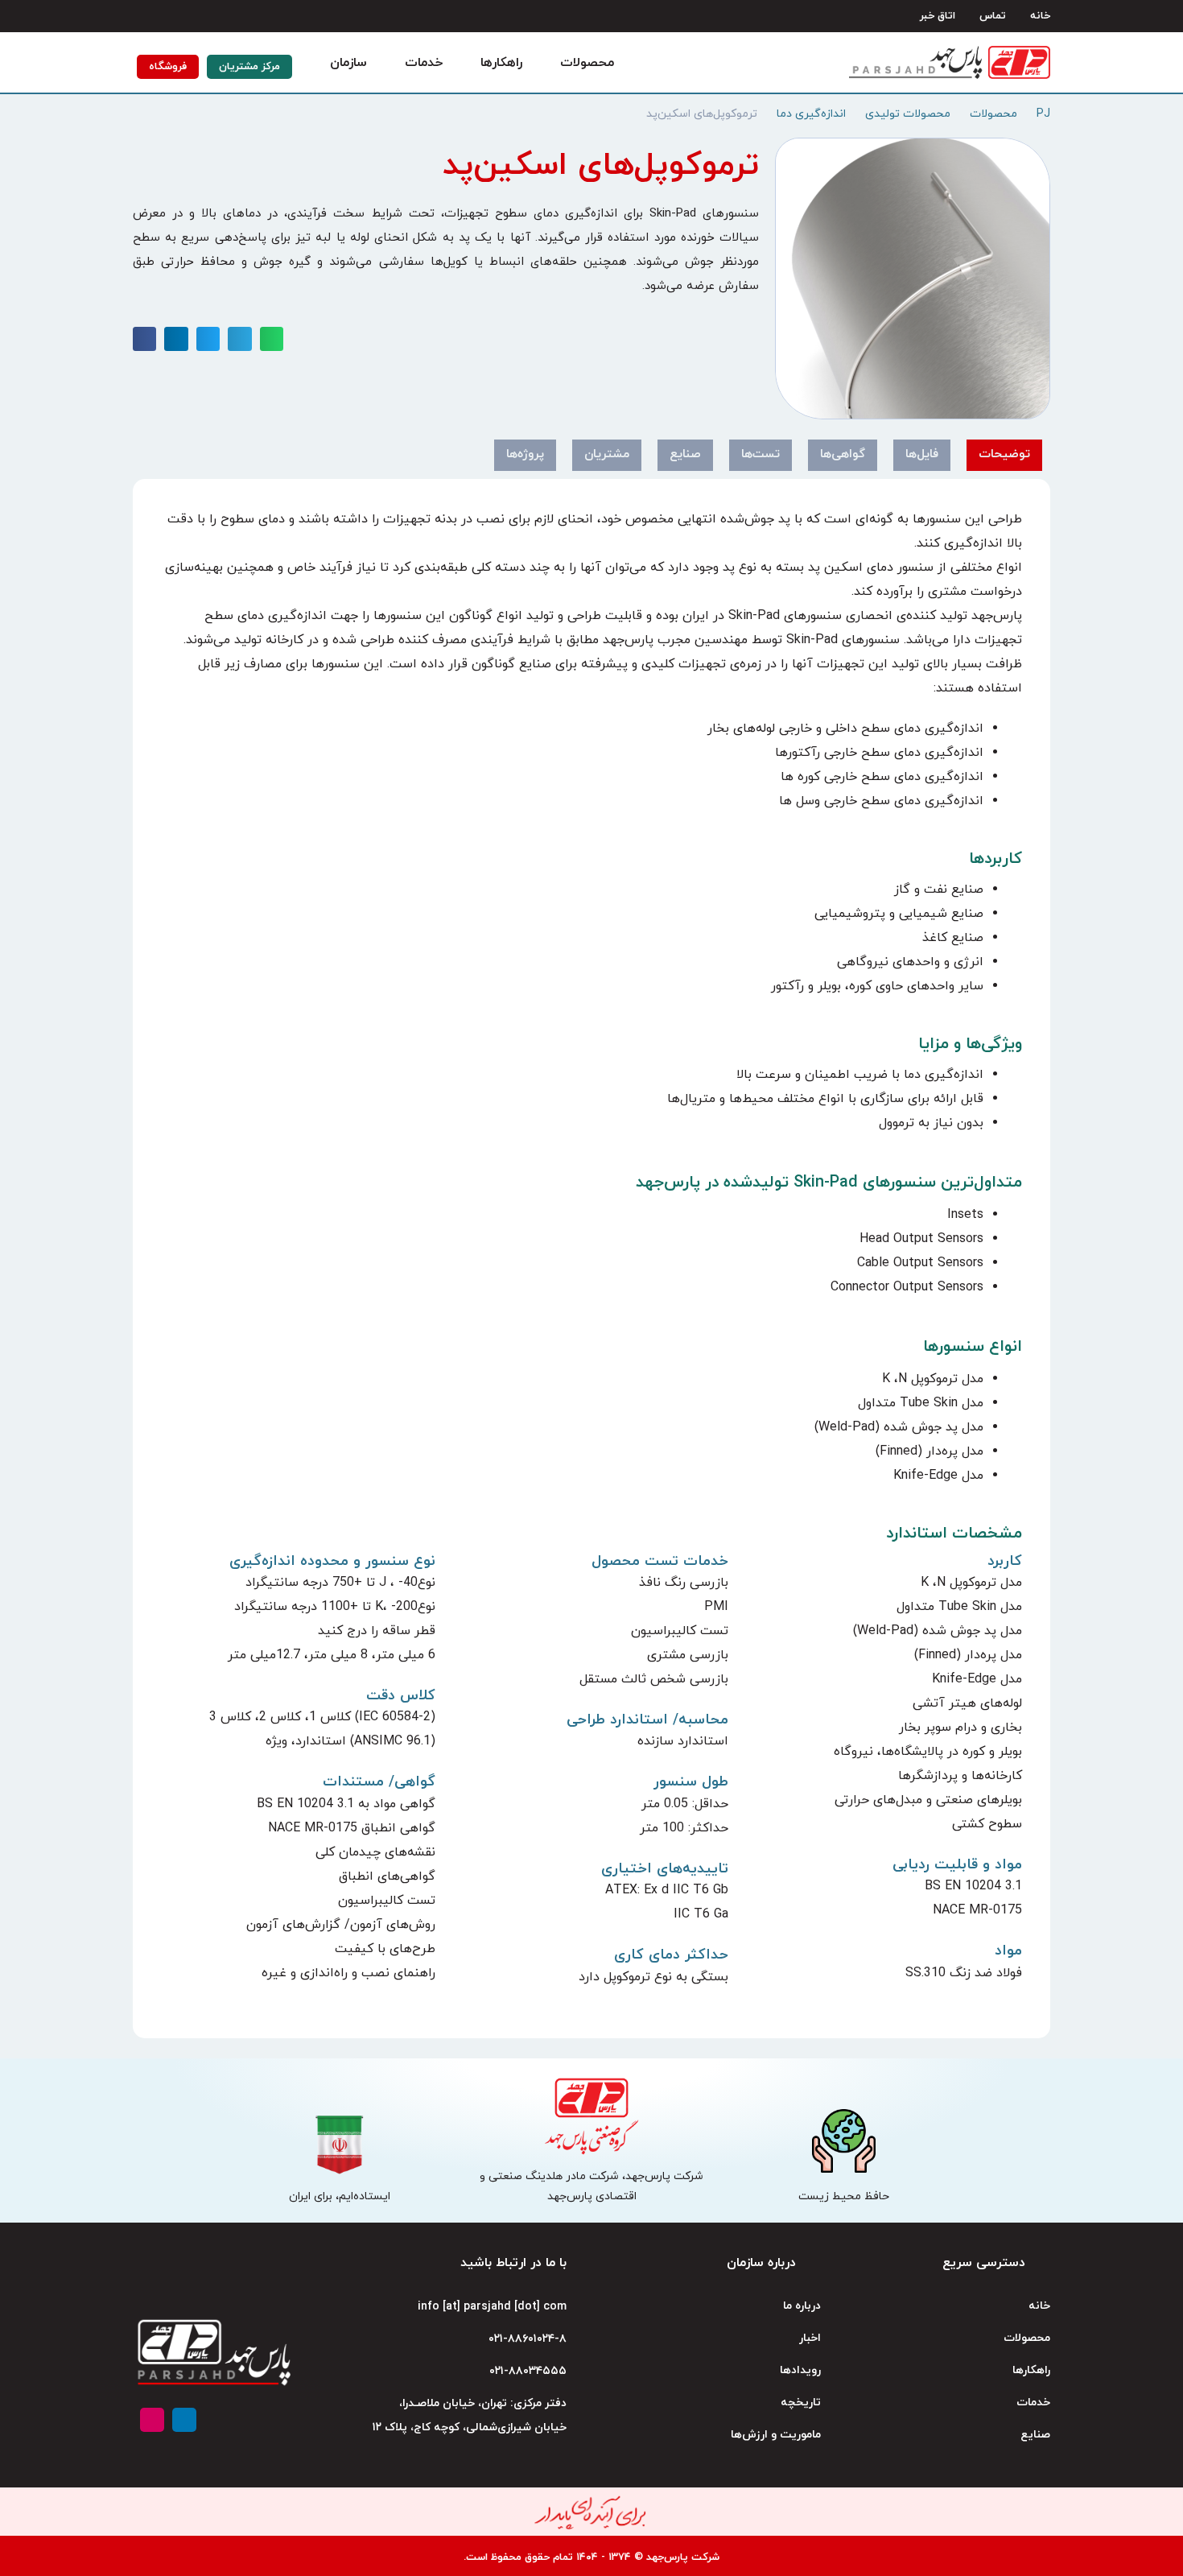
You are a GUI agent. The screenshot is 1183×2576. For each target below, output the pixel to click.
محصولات (587, 63)
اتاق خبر (938, 16)
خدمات (424, 63)
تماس (993, 16)
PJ (1043, 114)
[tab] (1004, 455)
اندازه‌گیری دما (811, 114)
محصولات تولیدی (908, 114)
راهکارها (501, 63)
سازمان (348, 63)
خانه (1040, 16)
